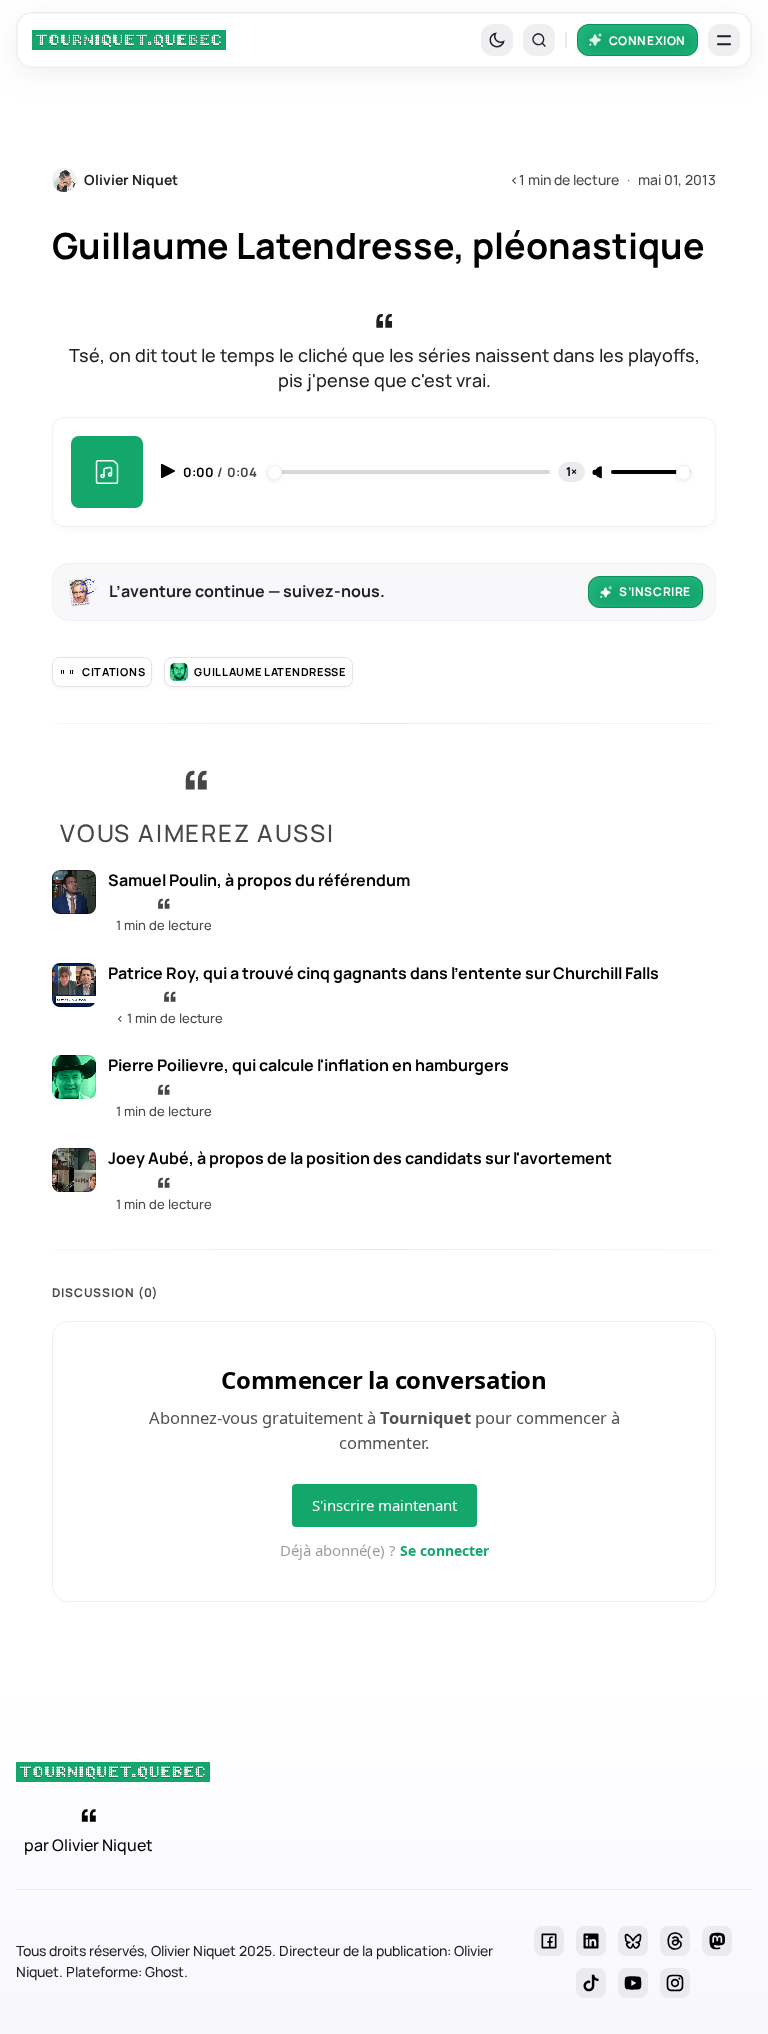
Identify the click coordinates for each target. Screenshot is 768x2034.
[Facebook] (549, 1941)
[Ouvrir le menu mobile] (724, 40)
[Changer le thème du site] (497, 40)
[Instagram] (675, 1983)
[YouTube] (633, 1983)
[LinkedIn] (591, 1941)
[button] (539, 40)
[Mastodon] (717, 1941)
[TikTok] (591, 1983)
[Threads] (675, 1941)
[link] (129, 40)
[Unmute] (599, 473)
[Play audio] (170, 471)
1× (571, 471)
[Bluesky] (633, 1941)
